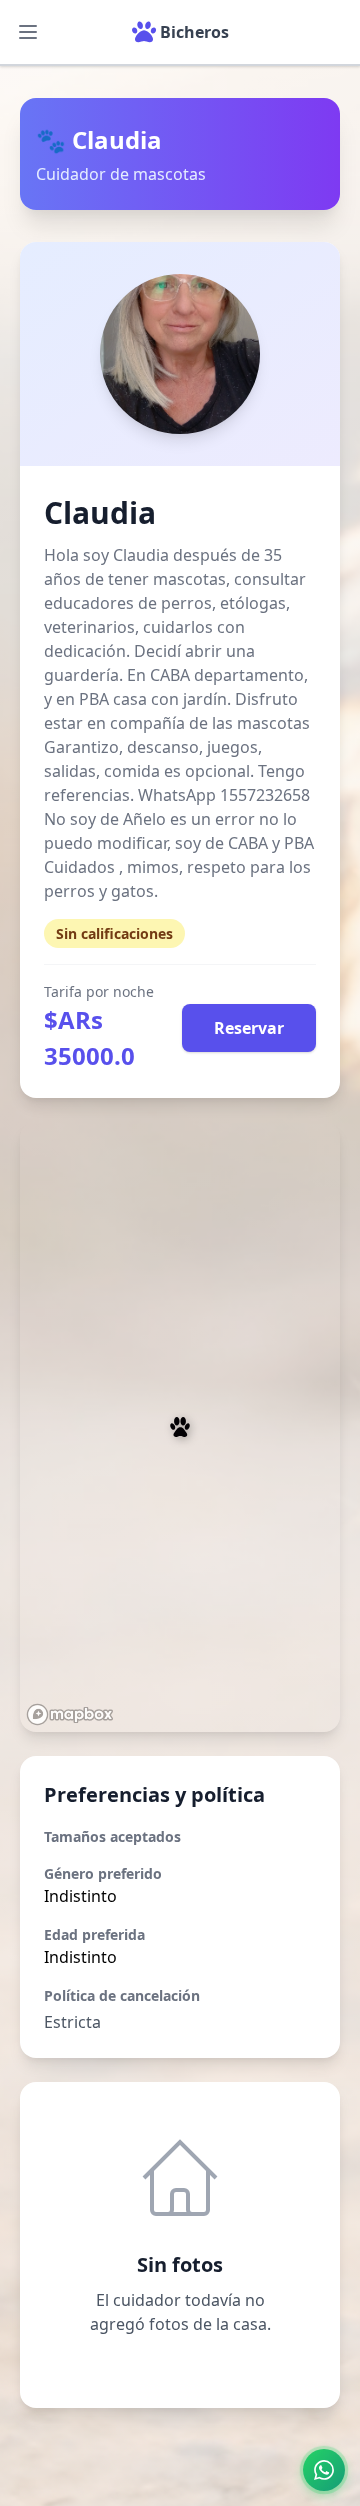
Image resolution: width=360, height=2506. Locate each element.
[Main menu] (28, 32)
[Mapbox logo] (70, 1714)
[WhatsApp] (324, 2470)
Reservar (249, 1028)
